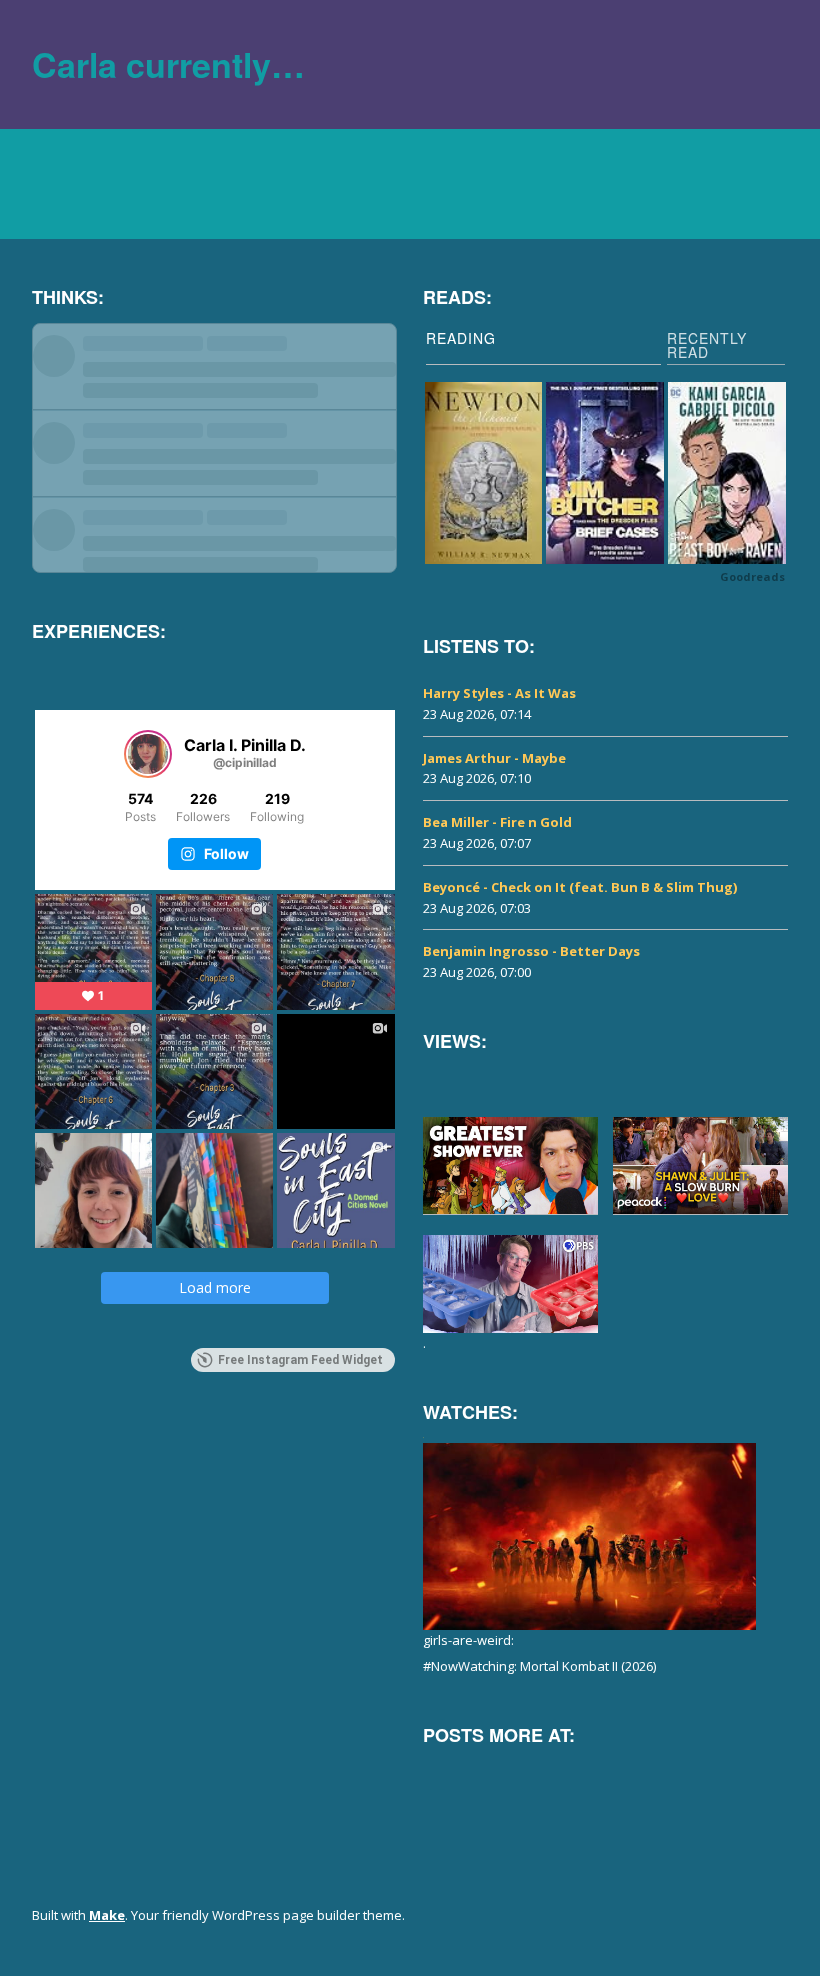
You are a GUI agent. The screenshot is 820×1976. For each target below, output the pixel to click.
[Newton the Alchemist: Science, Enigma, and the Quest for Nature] (484, 473)
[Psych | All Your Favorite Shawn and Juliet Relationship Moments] (700, 1166)
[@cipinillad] (148, 754)
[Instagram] (520, 1783)
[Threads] (610, 1783)
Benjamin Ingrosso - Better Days (531, 951)
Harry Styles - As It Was (499, 693)
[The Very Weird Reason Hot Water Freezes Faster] (510, 1284)
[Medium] (565, 1783)
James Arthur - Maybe (494, 758)
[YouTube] (655, 1783)
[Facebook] (475, 1783)
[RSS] (777, 1918)
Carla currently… (168, 64)
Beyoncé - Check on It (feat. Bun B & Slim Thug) (580, 887)
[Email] (700, 1783)
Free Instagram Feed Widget (300, 1360)
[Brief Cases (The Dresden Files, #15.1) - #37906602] (605, 473)
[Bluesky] (430, 1783)
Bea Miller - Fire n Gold (497, 822)
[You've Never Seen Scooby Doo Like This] (510, 1166)
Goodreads (752, 576)
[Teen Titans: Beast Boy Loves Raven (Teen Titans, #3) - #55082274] (727, 473)
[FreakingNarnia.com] (745, 1783)
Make (107, 1915)
